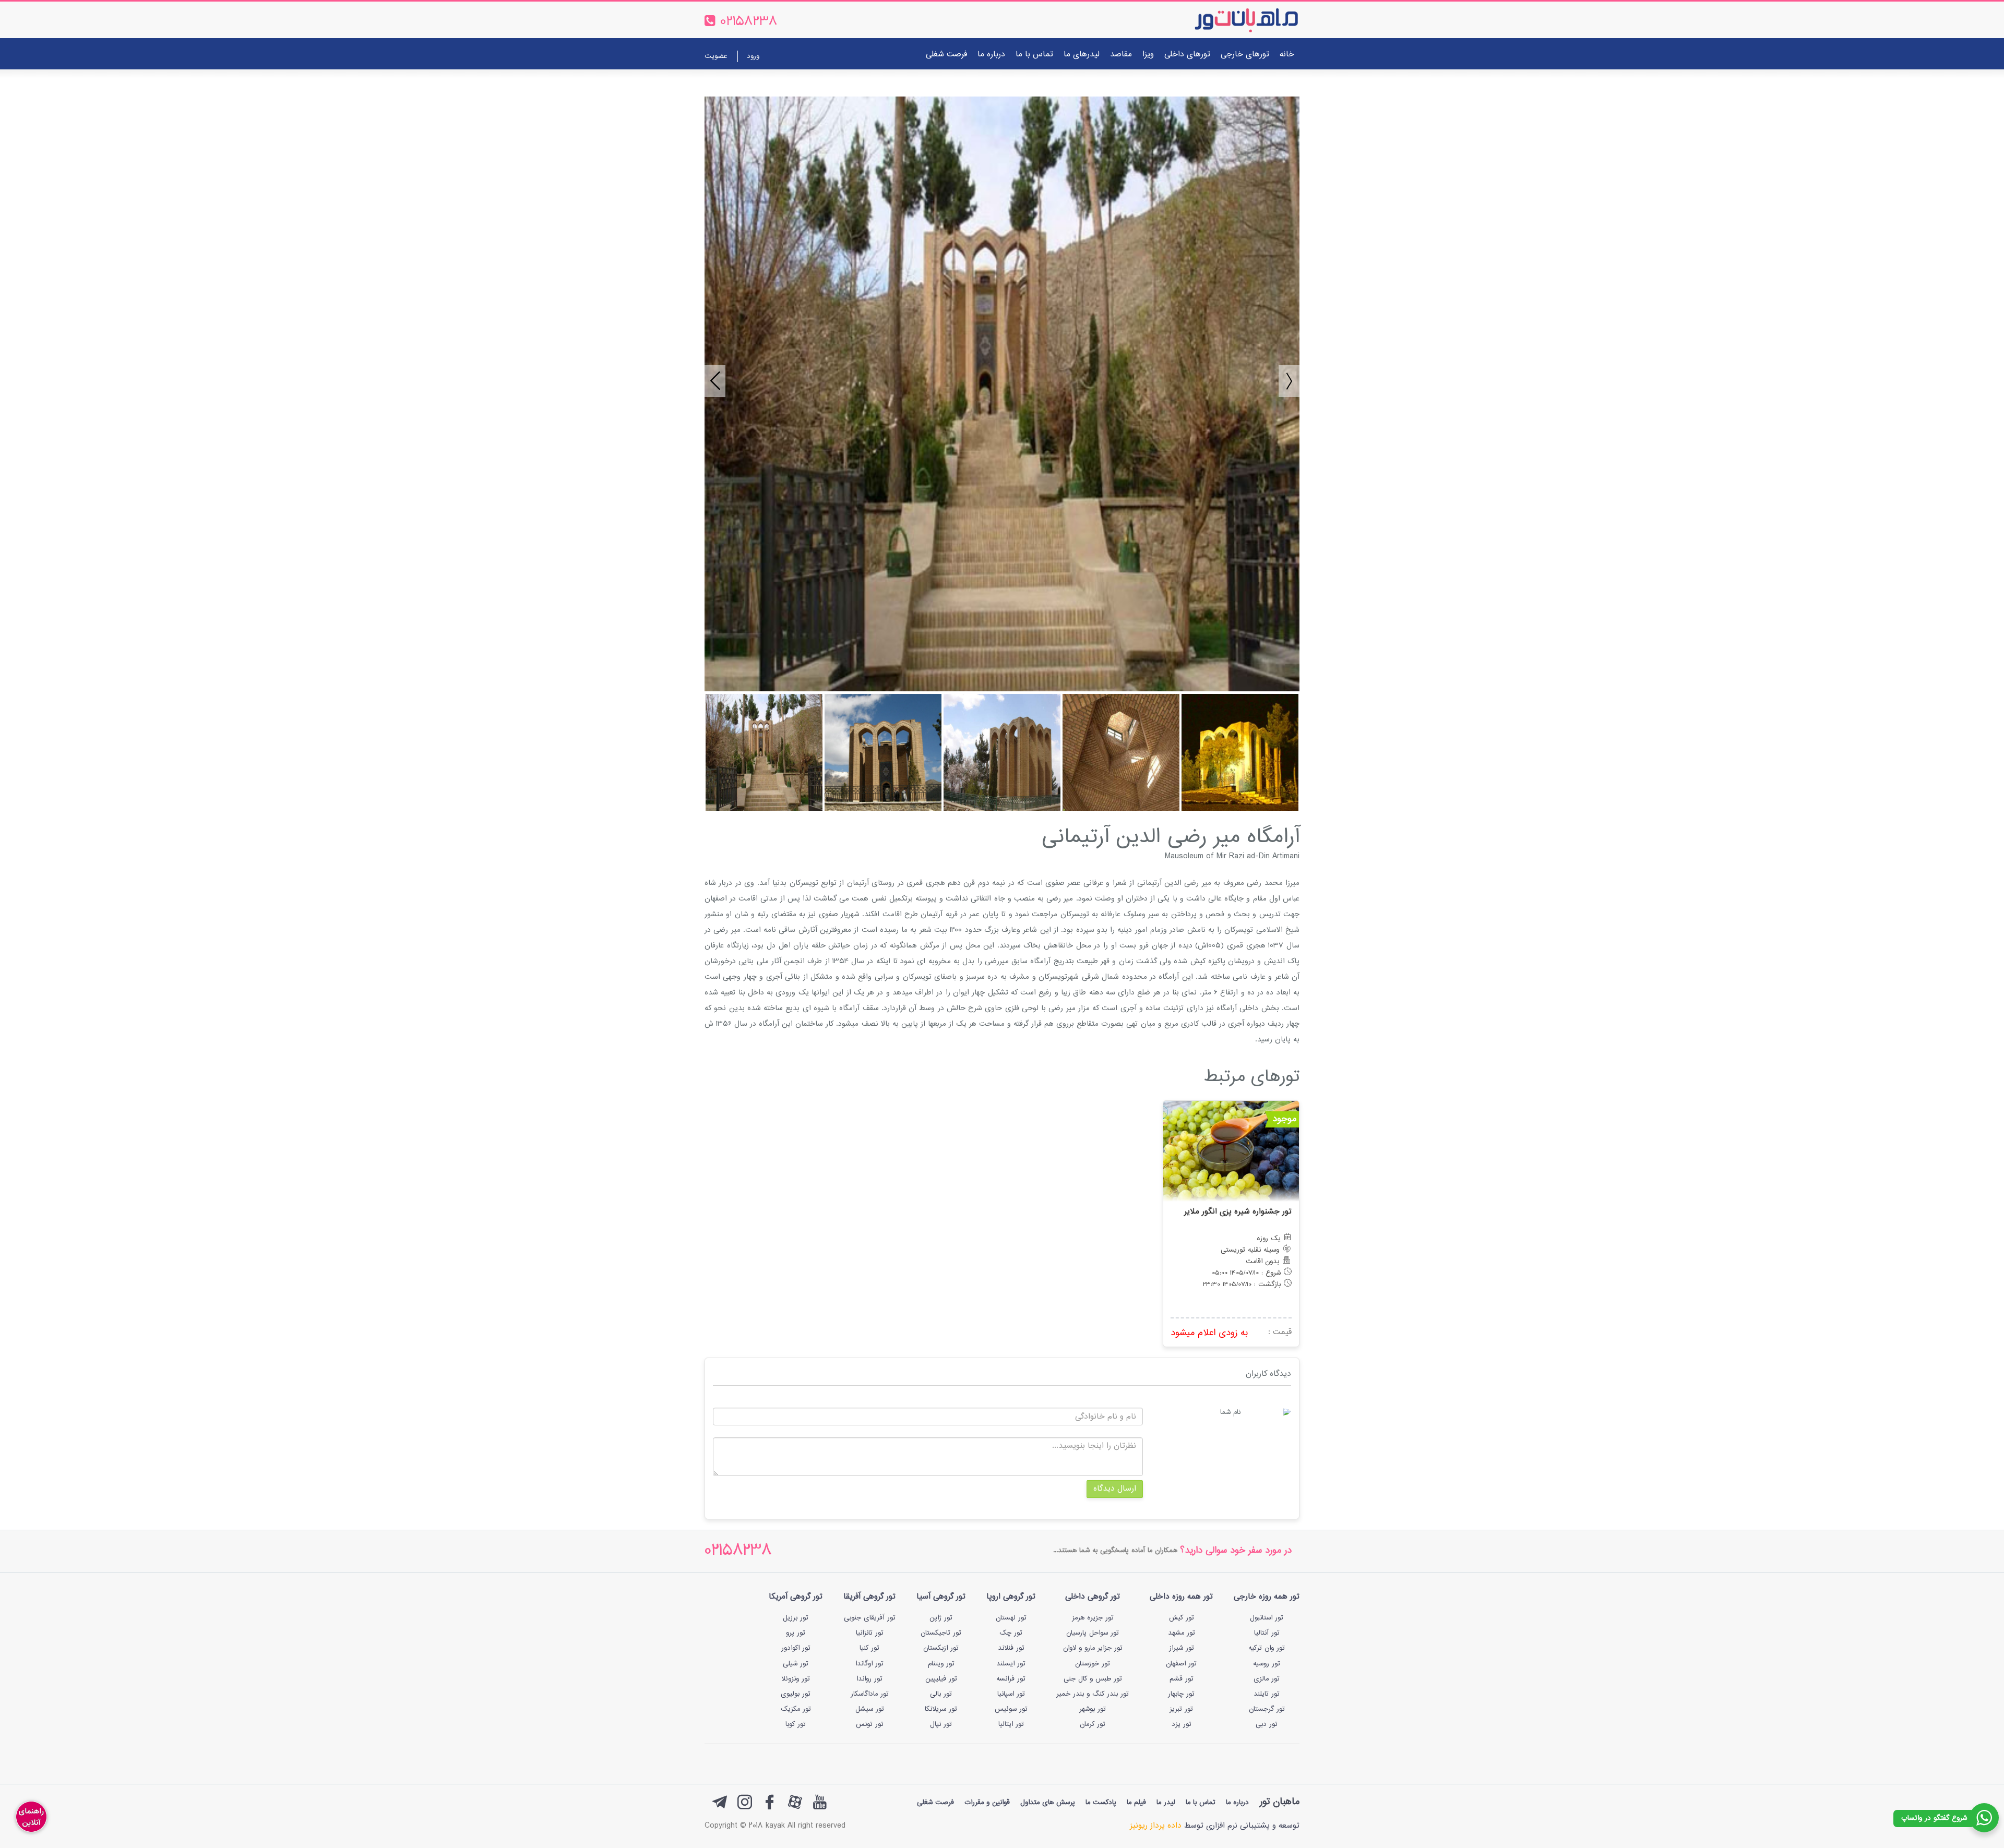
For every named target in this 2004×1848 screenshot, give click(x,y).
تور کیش (1182, 1618)
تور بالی (941, 1694)
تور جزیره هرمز (1093, 1618)
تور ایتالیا (1011, 1724)
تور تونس (870, 1724)
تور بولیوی (796, 1694)
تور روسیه (1267, 1664)
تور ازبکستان (941, 1648)
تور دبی (1267, 1724)
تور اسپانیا (1011, 1694)
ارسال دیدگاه (1115, 1489)
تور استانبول (1267, 1618)
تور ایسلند (1011, 1664)
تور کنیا (869, 1648)
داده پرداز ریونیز (1156, 1826)
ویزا (1148, 55)
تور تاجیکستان (941, 1633)
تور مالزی (1267, 1679)
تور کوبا (796, 1724)
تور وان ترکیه (1267, 1648)
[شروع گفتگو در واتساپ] (1984, 1818)
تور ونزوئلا (796, 1679)
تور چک (1011, 1633)
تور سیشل (870, 1709)
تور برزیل (796, 1618)
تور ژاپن (941, 1618)
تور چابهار (1181, 1694)
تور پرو (796, 1633)
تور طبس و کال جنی (1093, 1679)
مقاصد (1121, 55)
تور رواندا (869, 1679)
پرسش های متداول (1048, 1803)
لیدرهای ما (1082, 55)
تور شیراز (1182, 1648)
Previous (710, 376)
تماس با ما (1034, 55)
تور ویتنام (941, 1664)
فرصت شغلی (946, 55)
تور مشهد (1182, 1633)
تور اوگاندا (869, 1664)
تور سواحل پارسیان (1093, 1633)
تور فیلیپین (941, 1679)
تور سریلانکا (941, 1709)
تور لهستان (1011, 1618)
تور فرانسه (1011, 1679)
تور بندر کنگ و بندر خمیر (1093, 1694)
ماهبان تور (1279, 1802)
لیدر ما (1166, 1803)
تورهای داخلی (1187, 55)
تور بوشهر (1093, 1709)
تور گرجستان (1267, 1709)
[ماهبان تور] (1229, 20)
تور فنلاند (1011, 1648)
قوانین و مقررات (987, 1803)
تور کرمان (1093, 1724)
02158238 (738, 1551)
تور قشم (1182, 1679)
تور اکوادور (796, 1648)
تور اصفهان (1181, 1664)
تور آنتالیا (1267, 1633)
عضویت (716, 56)
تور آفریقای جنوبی (870, 1618)
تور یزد (1182, 1724)
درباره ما (991, 55)
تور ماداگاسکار (870, 1694)
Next (1284, 376)
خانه (1287, 55)
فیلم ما (1136, 1803)
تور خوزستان (1093, 1664)
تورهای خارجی (1245, 55)
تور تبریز (1181, 1709)
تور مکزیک (796, 1709)
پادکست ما (1101, 1803)
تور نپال (941, 1724)
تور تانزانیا (870, 1633)
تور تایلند (1267, 1694)
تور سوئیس (1011, 1709)
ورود (753, 56)
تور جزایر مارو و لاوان (1093, 1648)
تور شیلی (796, 1664)
